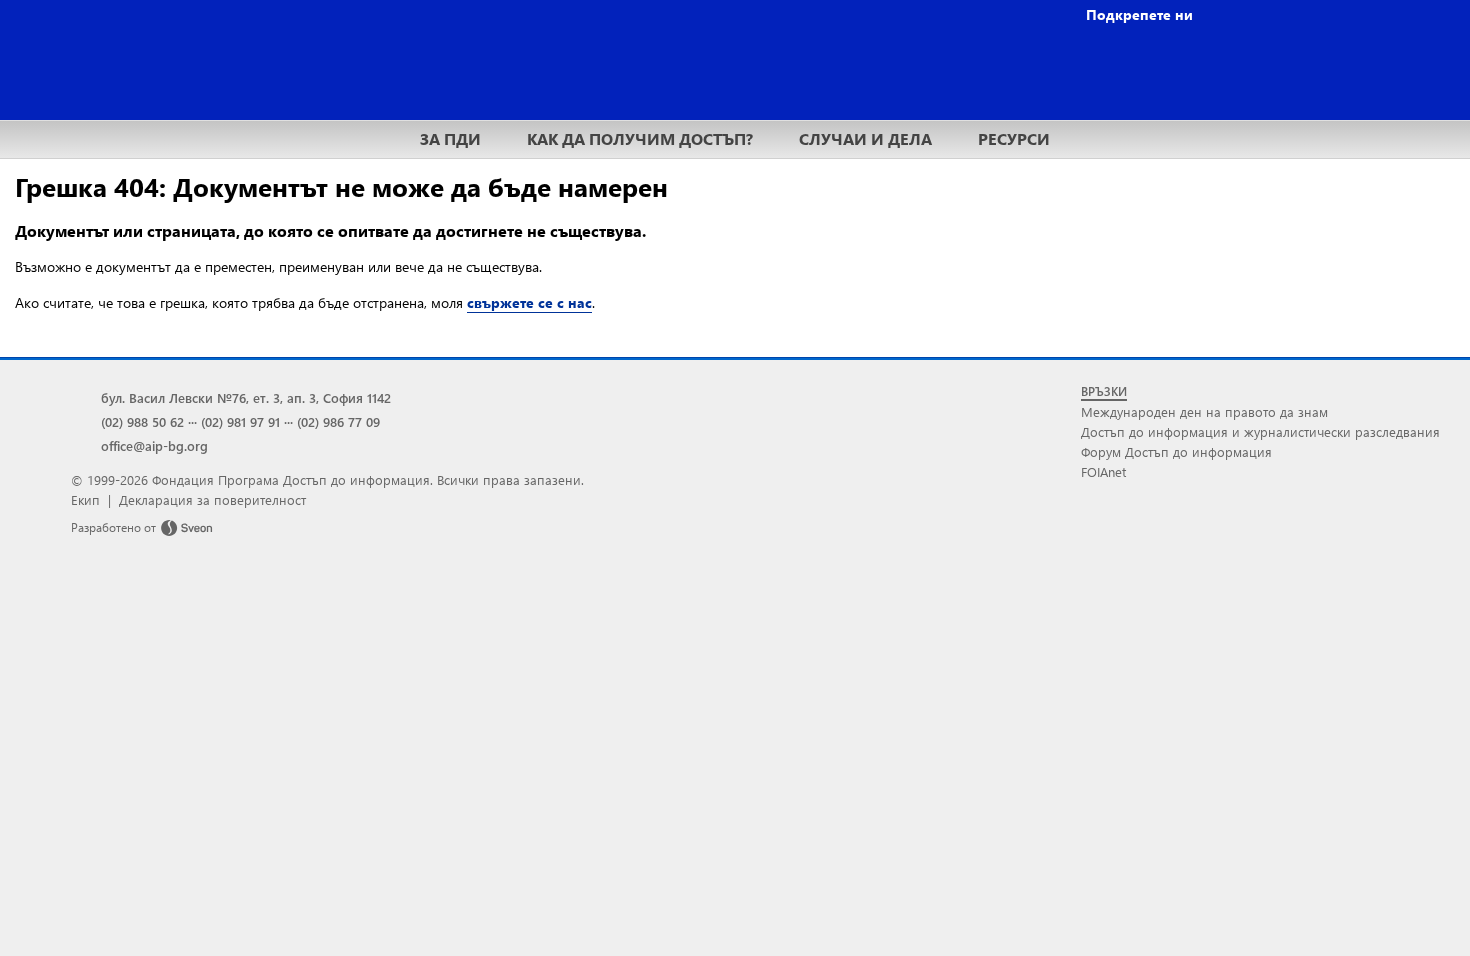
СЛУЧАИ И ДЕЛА (865, 138)
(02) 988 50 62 (142, 421)
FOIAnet (1103, 471)
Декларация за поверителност (212, 499)
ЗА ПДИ (450, 138)
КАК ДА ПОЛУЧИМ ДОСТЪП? (640, 138)
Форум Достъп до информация (1176, 451)
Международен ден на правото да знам (1204, 411)
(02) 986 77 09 (338, 421)
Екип (85, 499)
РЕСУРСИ (1014, 138)
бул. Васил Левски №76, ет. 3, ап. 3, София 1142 (246, 397)
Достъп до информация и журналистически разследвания (1260, 431)
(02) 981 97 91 (240, 421)
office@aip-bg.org (154, 445)
